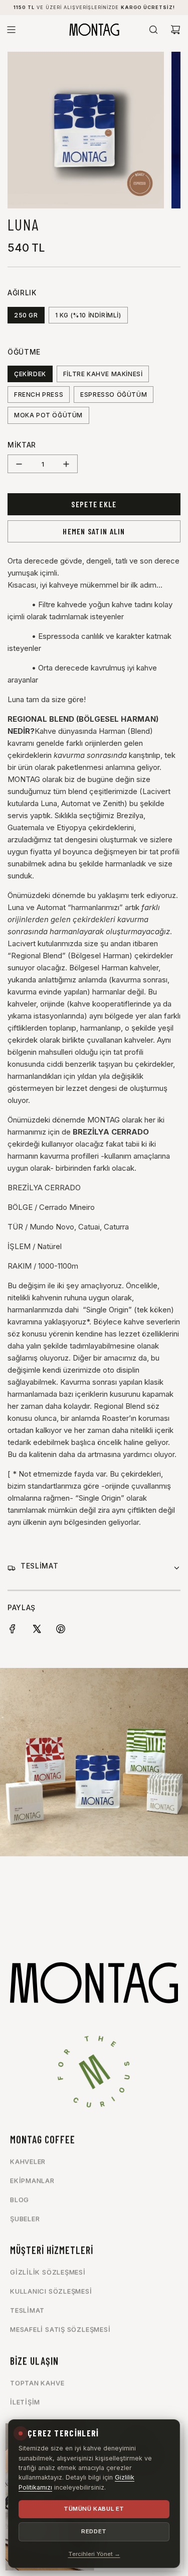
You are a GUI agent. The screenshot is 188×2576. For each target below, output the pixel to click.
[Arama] (153, 30)
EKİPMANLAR (32, 2181)
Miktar (22, 445)
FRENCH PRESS (39, 395)
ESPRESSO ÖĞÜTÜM (114, 395)
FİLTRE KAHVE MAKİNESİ (103, 374)
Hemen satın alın (94, 531)
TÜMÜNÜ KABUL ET (94, 2509)
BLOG (20, 2200)
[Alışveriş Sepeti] (175, 30)
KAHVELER (28, 2162)
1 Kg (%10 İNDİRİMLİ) (88, 315)
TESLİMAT (27, 2310)
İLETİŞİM (25, 2402)
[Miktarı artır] (66, 464)
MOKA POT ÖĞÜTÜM (48, 415)
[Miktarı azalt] (19, 464)
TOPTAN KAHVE (37, 2383)
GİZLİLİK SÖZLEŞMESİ (48, 2272)
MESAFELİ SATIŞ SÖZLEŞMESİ (60, 2329)
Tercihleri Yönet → (94, 2554)
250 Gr (26, 315)
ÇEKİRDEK (30, 374)
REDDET (94, 2531)
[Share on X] (37, 1631)
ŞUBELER (25, 2219)
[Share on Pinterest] (61, 1631)
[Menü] (11, 30)
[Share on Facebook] (13, 1631)
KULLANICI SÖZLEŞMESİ (51, 2291)
